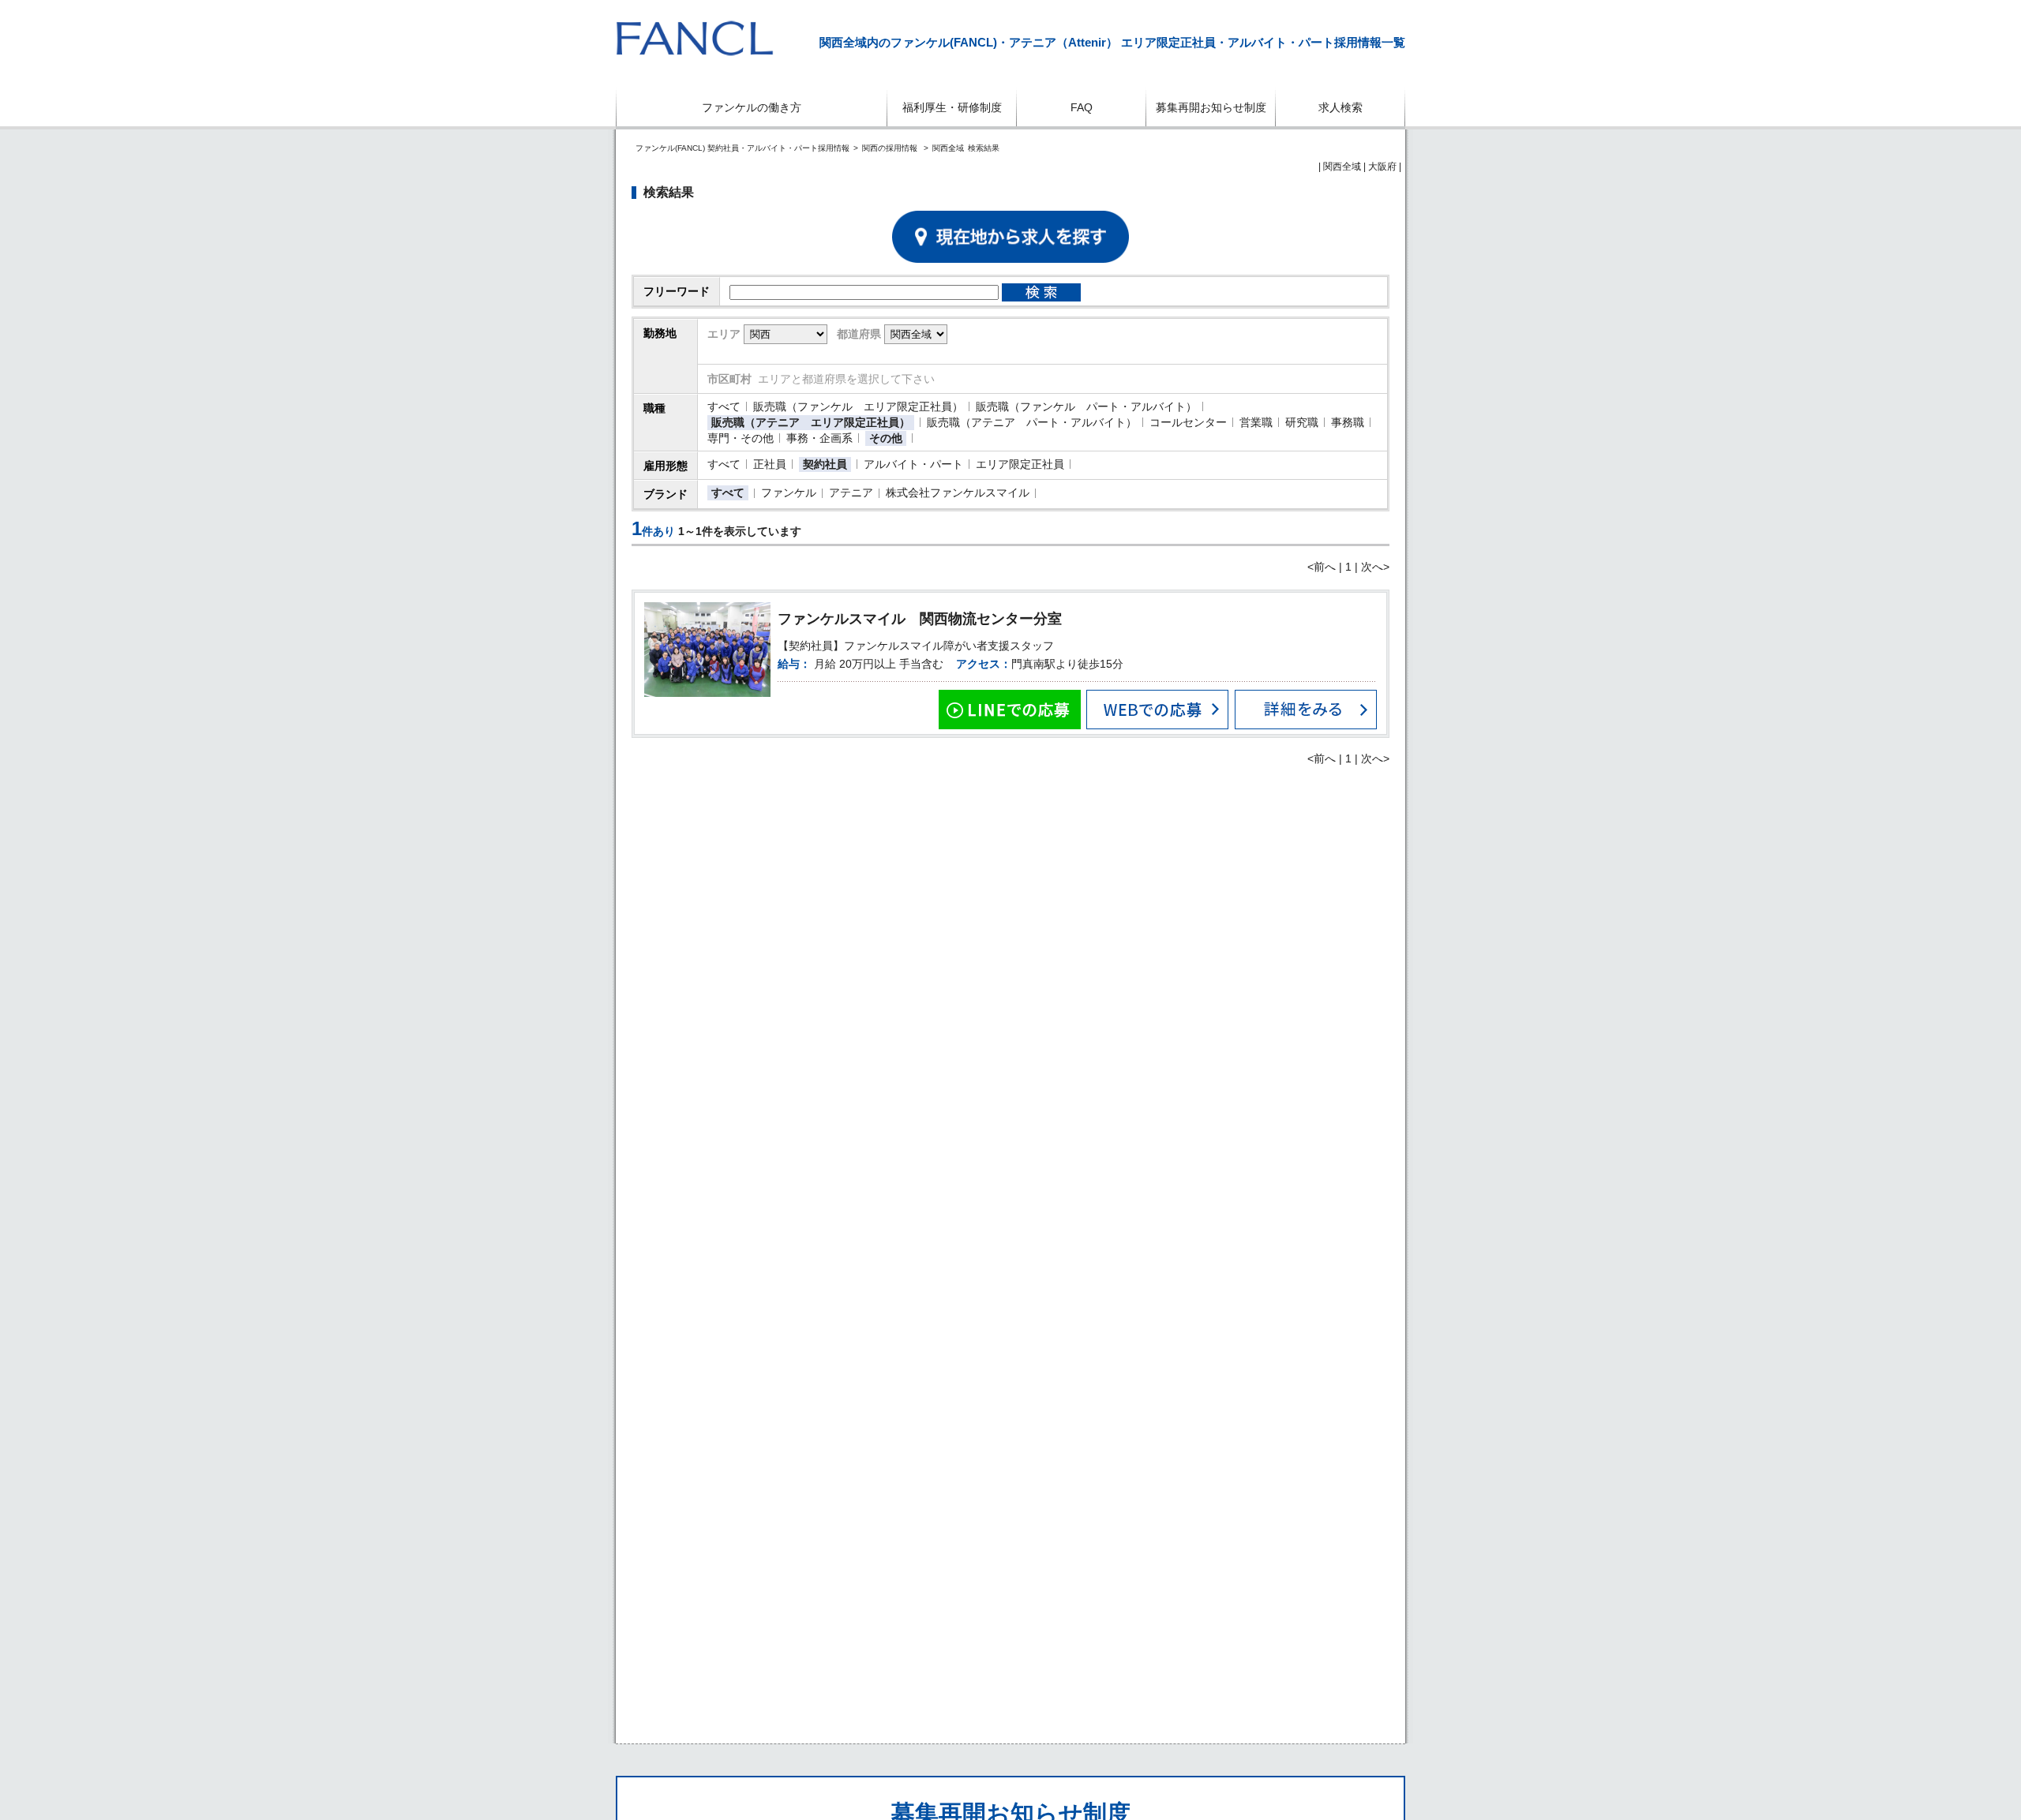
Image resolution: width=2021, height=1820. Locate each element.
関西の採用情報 (891, 148)
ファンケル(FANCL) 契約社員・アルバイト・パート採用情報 (742, 148)
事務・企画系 (819, 438)
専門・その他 (741, 438)
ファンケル (789, 492)
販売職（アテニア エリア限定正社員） (811, 422)
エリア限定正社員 (1020, 464)
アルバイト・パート (913, 464)
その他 (886, 438)
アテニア (851, 492)
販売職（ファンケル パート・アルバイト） (1086, 406)
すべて (724, 406)
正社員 (770, 464)
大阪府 (1382, 167)
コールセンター (1188, 422)
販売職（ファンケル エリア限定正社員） (858, 406)
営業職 (1256, 422)
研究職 (1302, 422)
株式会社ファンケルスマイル (958, 492)
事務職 (1348, 422)
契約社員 (825, 464)
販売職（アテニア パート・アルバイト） (1032, 422)
